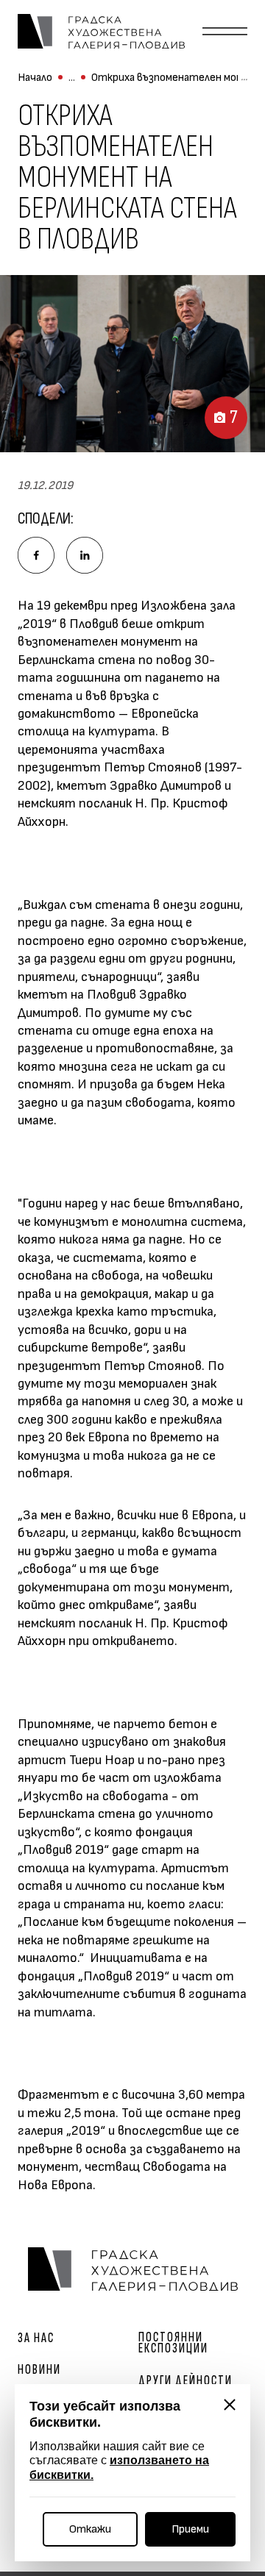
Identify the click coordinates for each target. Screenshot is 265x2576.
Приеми (190, 2529)
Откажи (90, 2529)
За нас (36, 2338)
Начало (35, 78)
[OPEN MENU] (225, 32)
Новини (39, 2370)
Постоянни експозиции (173, 2343)
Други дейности (185, 2381)
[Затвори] (230, 2405)
